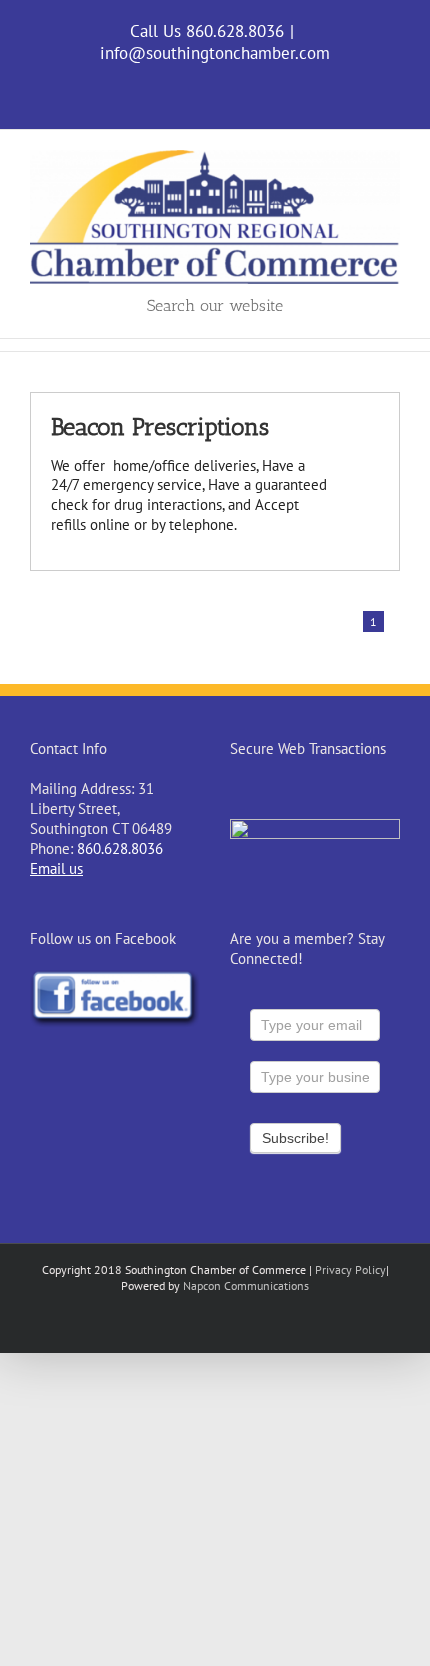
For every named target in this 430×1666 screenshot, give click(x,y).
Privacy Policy (350, 1269)
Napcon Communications (246, 1285)
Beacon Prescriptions (160, 426)
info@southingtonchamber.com (215, 53)
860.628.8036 (120, 848)
